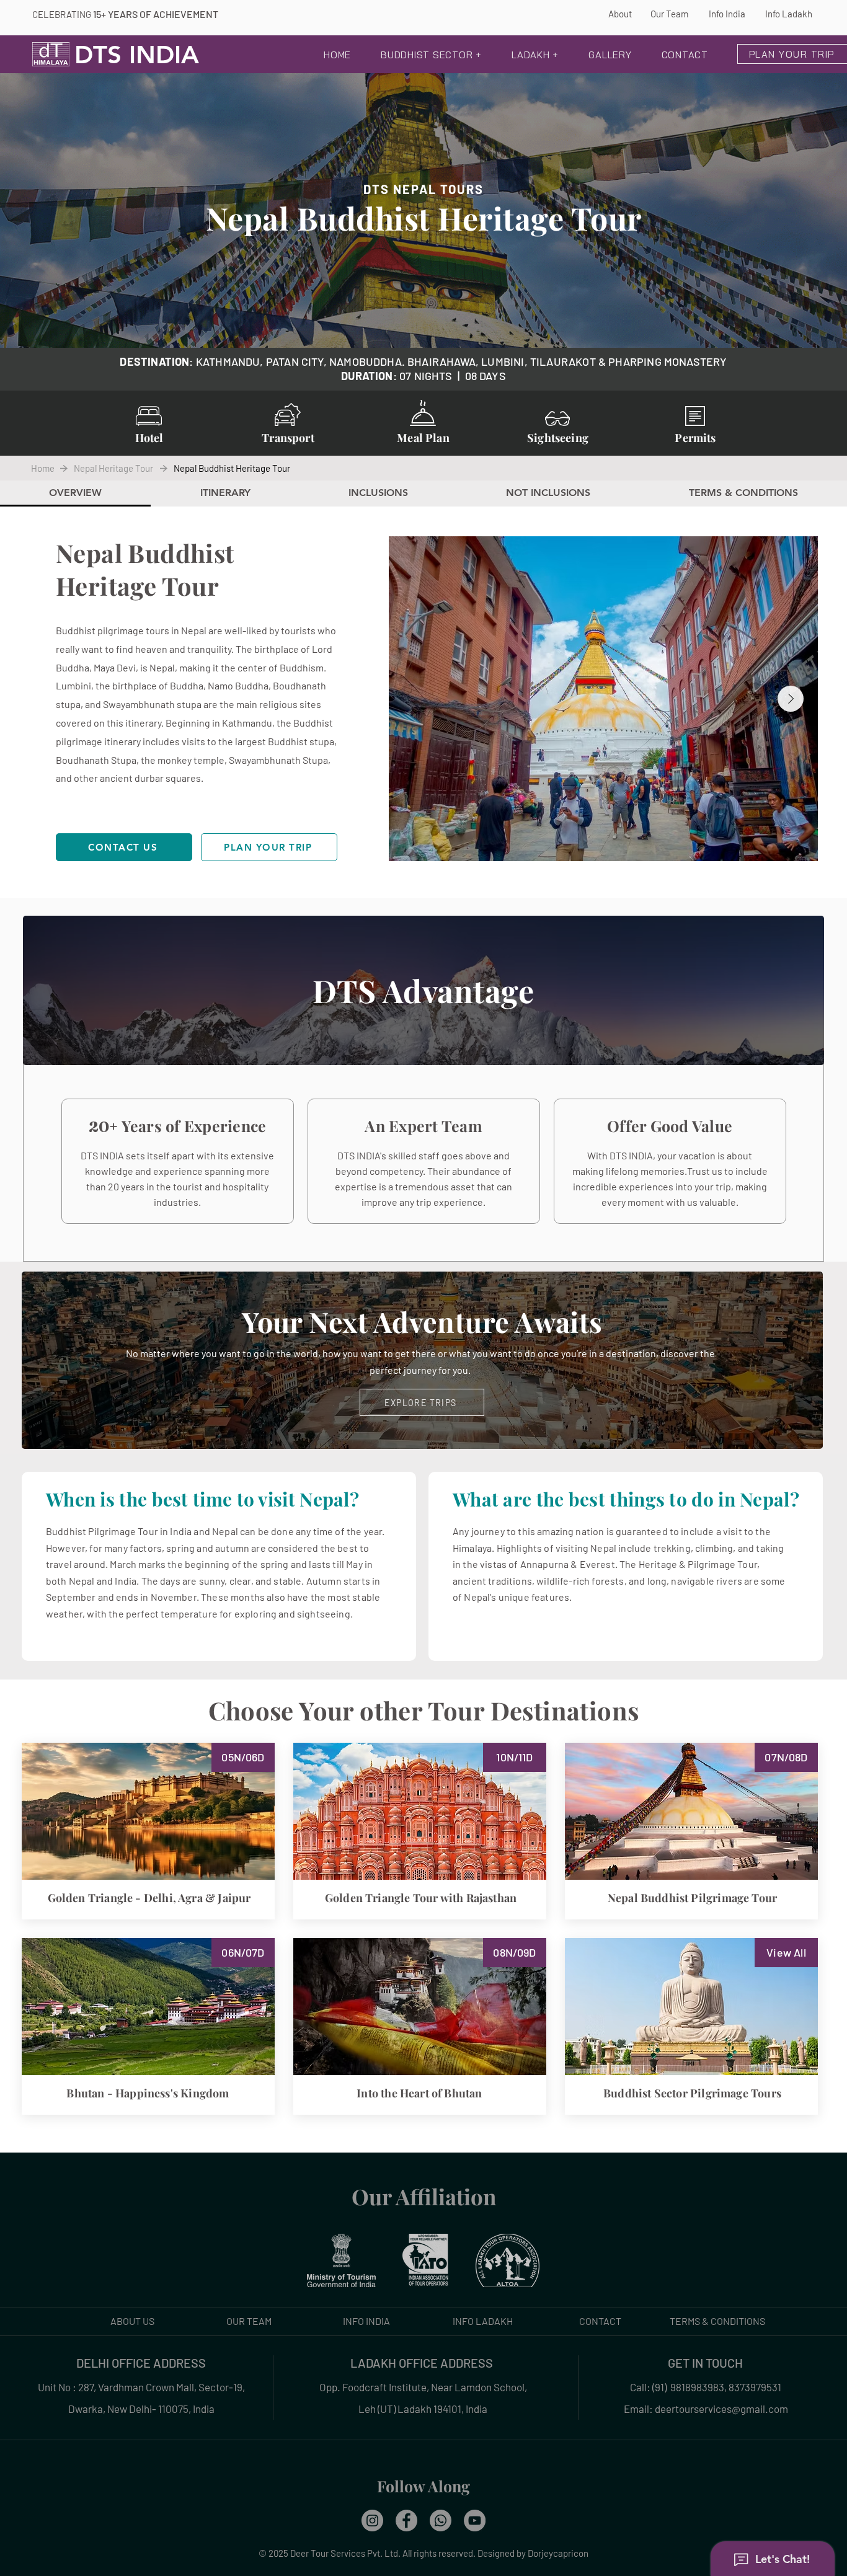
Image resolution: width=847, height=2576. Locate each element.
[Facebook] (406, 2521)
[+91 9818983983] (441, 2521)
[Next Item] (791, 699)
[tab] (75, 494)
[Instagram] (372, 2521)
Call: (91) (649, 2387)
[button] (431, 56)
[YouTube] (475, 2521)
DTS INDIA (137, 55)
